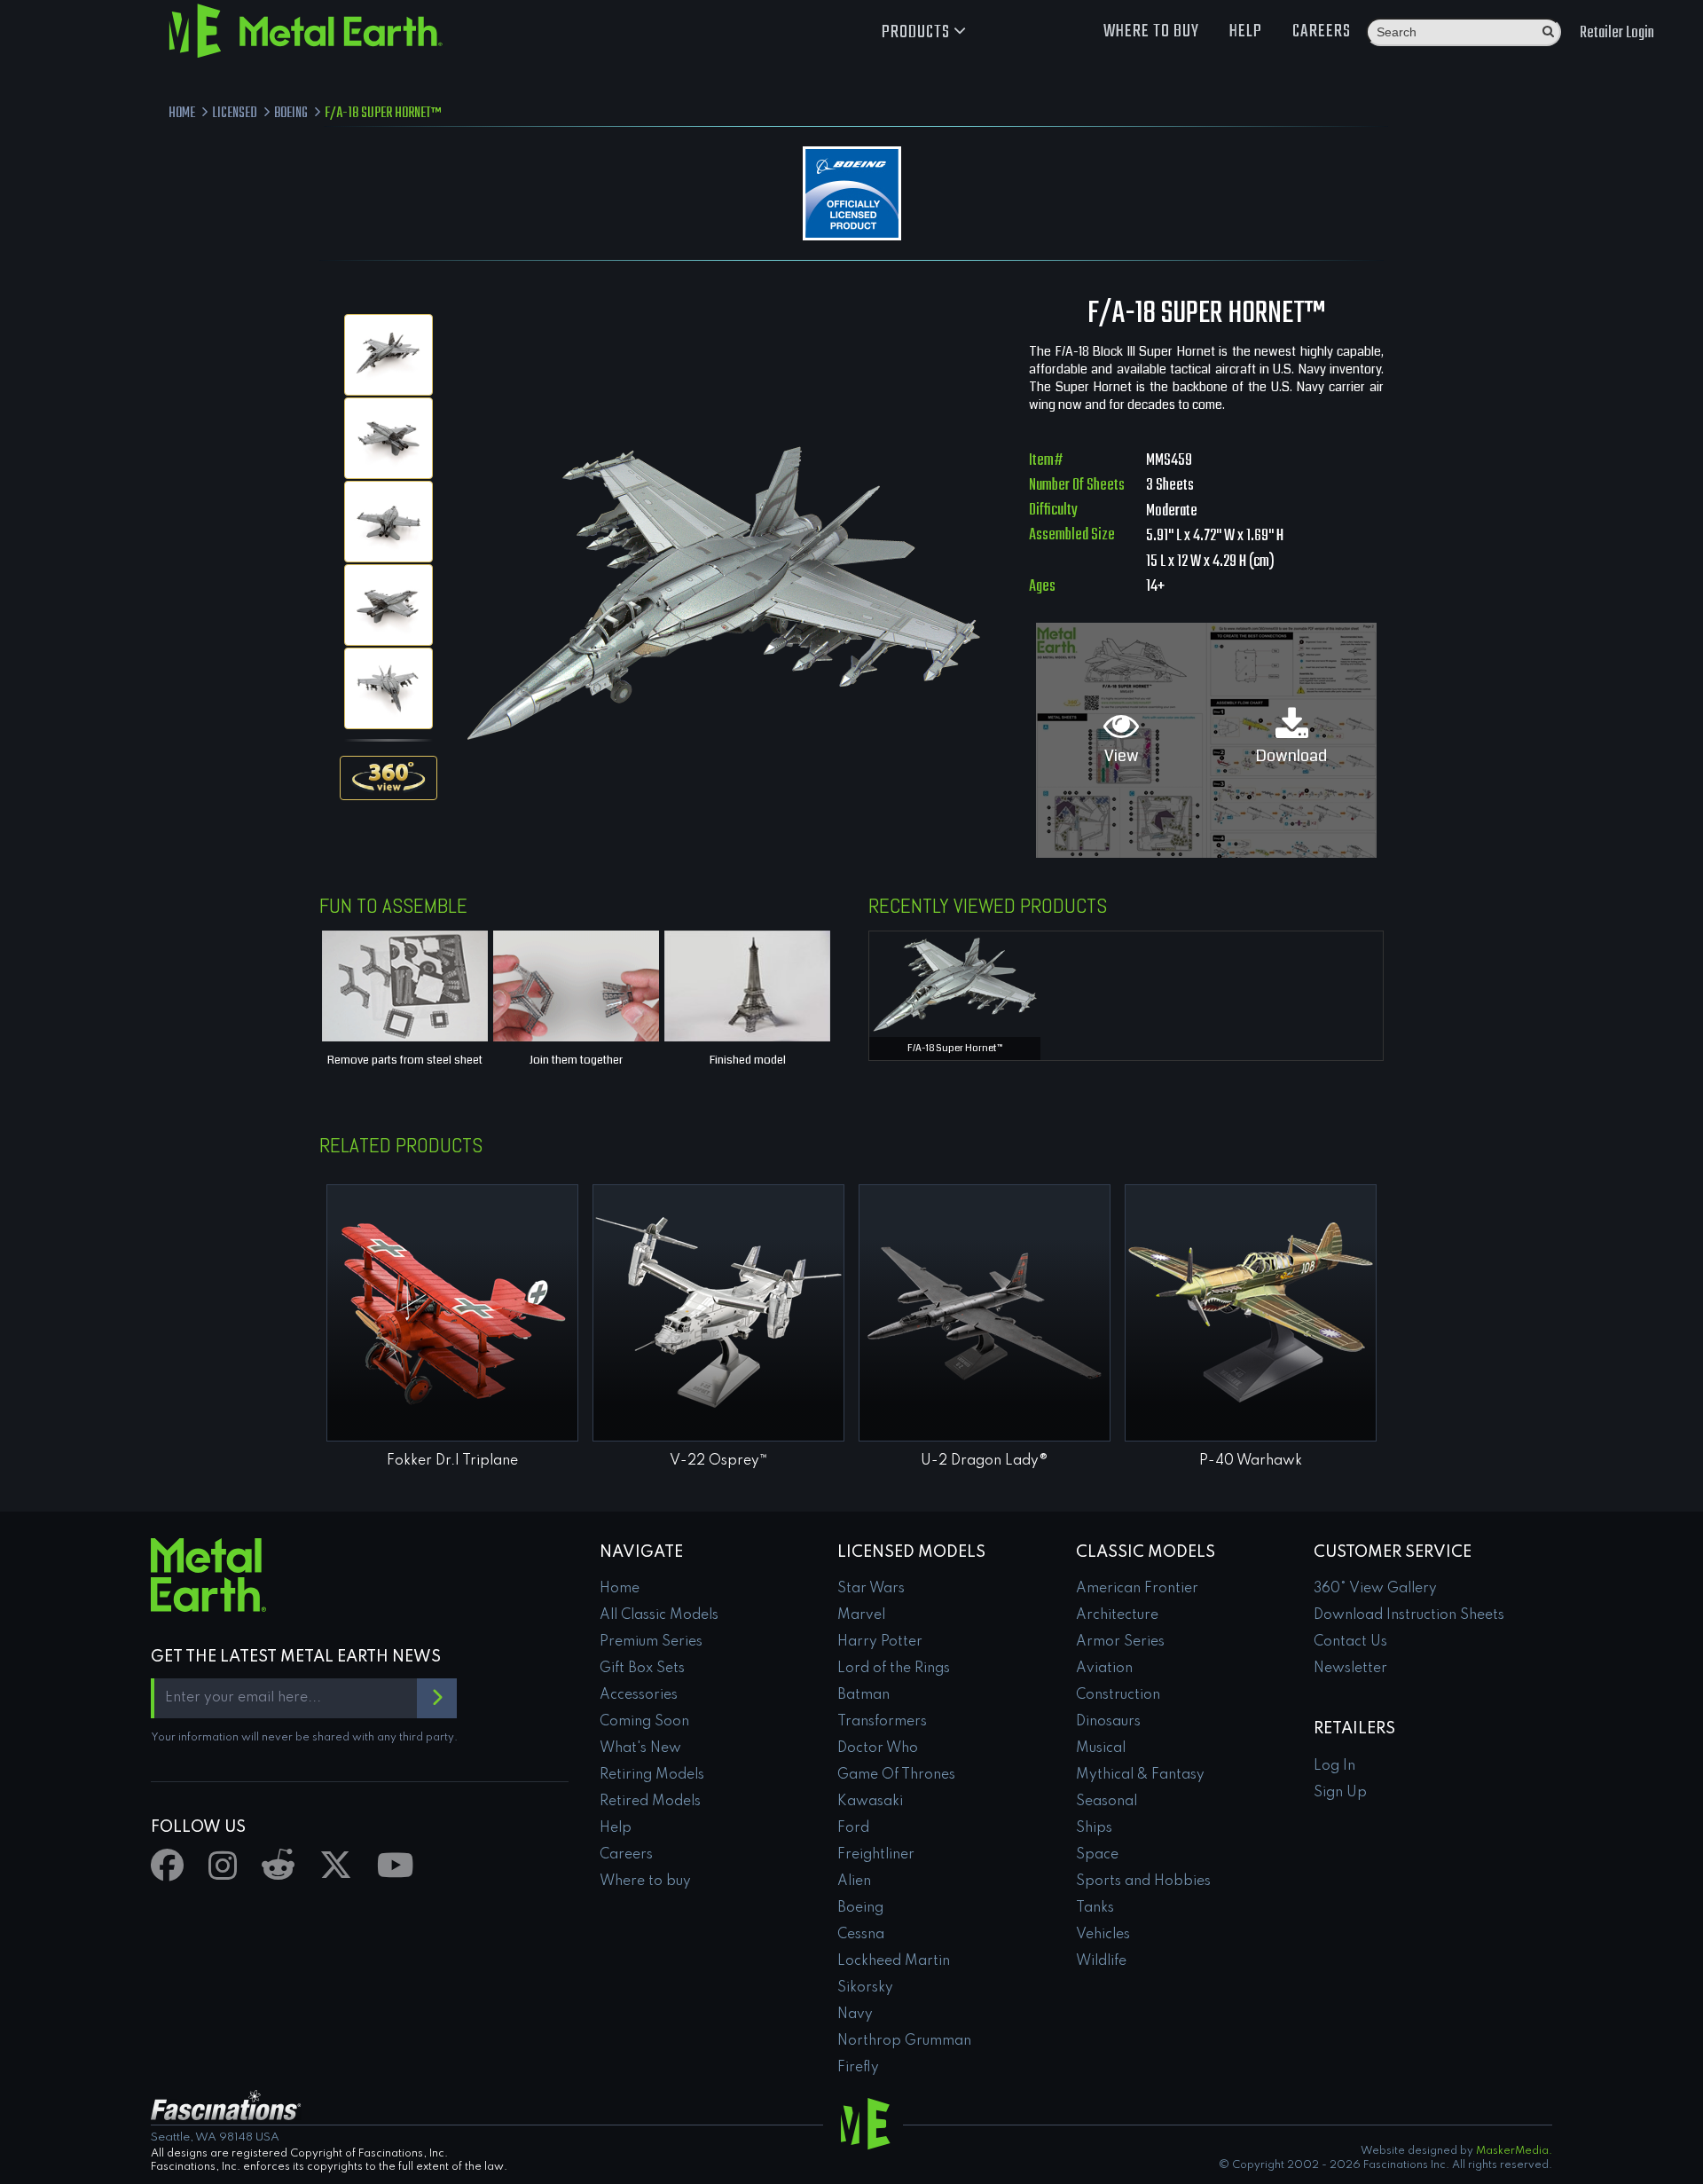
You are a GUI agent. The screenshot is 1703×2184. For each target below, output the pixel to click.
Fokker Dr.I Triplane (452, 1461)
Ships (1094, 1828)
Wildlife (1101, 1961)
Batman (863, 1695)
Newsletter (1350, 1669)
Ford (853, 1828)
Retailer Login (1617, 33)
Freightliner (876, 1855)
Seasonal (1107, 1802)
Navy (855, 2015)
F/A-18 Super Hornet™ (955, 1048)
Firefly (858, 2068)
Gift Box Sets (642, 1669)
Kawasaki (870, 1802)
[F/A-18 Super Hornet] (388, 355)
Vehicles (1103, 1935)
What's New (640, 1748)
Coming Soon (644, 1722)
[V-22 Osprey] (718, 1313)
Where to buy (1151, 31)
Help (1246, 31)
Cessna (861, 1935)
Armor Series (1120, 1642)
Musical (1101, 1748)
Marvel (861, 1615)
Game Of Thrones (896, 1775)
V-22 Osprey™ (719, 1461)
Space (1097, 1855)
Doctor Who (878, 1748)
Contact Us (1350, 1642)
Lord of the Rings (894, 1669)
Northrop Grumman (904, 2041)
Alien (854, 1882)
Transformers (882, 1722)
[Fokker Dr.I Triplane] (452, 1313)
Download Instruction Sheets (1409, 1615)
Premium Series (651, 1642)
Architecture (1117, 1615)
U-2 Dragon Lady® (985, 1461)
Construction (1118, 1695)
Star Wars (871, 1589)
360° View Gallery (1375, 1589)
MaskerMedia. (1514, 2151)
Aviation (1104, 1669)
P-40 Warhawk (1251, 1461)
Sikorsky (865, 1988)
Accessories (639, 1695)
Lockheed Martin (894, 1961)
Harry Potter (880, 1642)
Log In (1334, 1766)
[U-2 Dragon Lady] (985, 1313)
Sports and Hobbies (1143, 1882)
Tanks (1095, 1908)
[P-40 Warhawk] (1251, 1313)
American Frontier (1137, 1589)
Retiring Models (652, 1775)
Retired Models (650, 1802)
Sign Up (1340, 1793)
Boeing (860, 1908)
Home (620, 1589)
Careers (1322, 31)
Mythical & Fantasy (1140, 1775)
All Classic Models (659, 1615)
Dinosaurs (1108, 1722)
